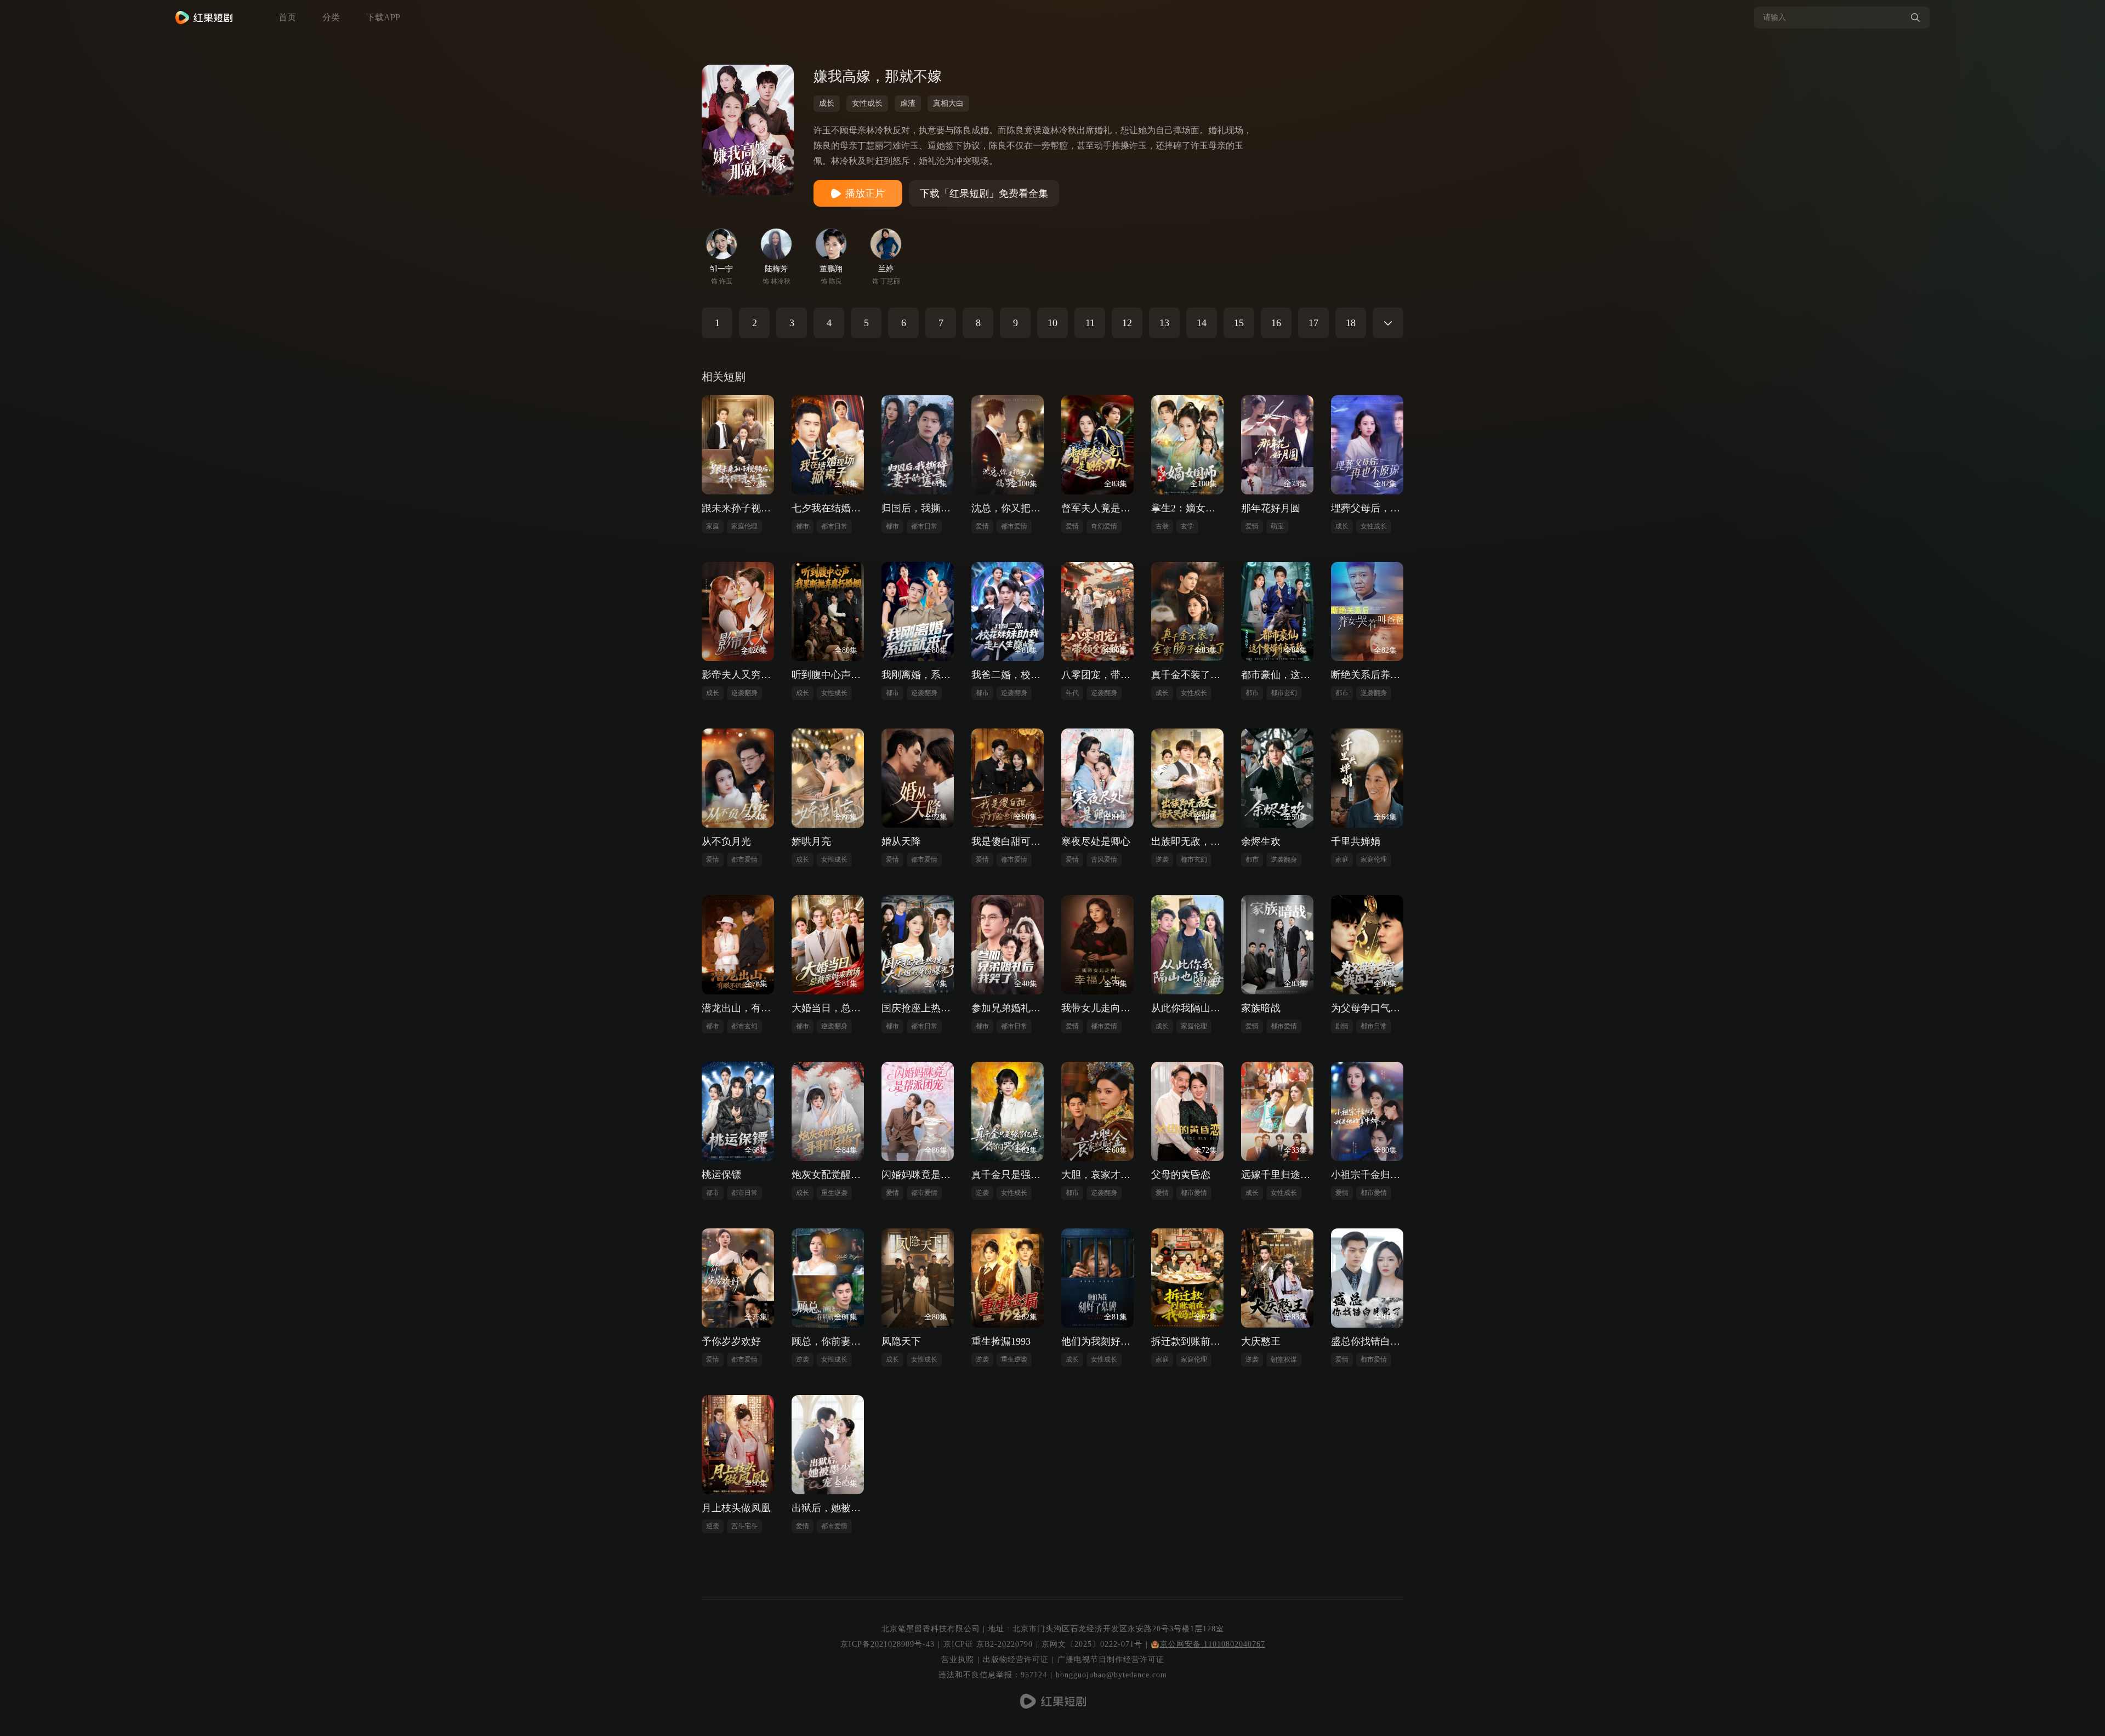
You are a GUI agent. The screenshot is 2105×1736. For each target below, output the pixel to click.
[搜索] (1915, 18)
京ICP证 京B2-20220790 (988, 1644)
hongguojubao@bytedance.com (1111, 1675)
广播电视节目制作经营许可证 (1111, 1660)
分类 (331, 17)
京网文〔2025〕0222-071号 (1092, 1644)
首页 (287, 17)
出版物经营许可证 (1016, 1660)
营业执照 (958, 1660)
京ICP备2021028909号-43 (887, 1644)
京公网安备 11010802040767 (1213, 1644)
